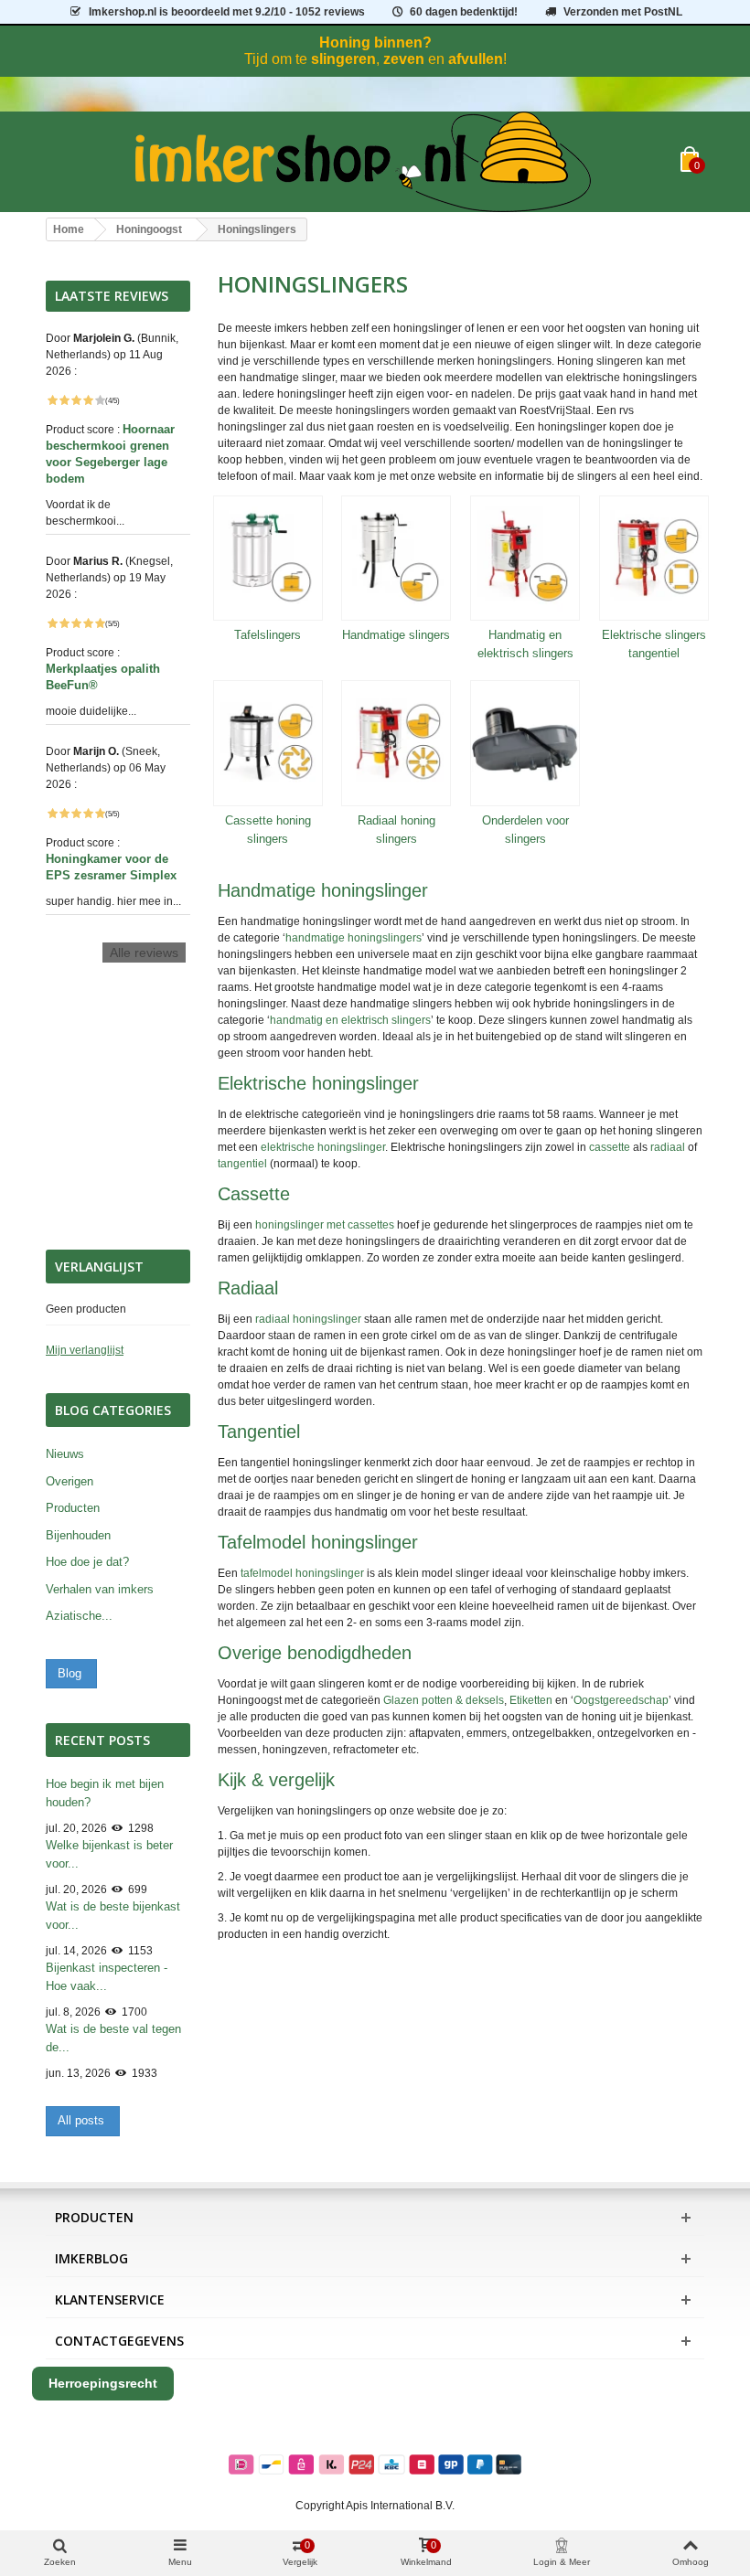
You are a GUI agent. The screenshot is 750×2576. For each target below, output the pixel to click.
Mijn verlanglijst (85, 1350)
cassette (610, 1147)
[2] (64, 400)
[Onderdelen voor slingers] (525, 743)
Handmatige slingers (396, 635)
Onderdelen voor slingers (525, 830)
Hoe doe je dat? (87, 1562)
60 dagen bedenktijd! (464, 12)
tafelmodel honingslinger (302, 1573)
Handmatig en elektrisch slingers (525, 644)
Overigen (70, 1481)
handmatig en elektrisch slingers (350, 1020)
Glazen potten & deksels (444, 1700)
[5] (100, 400)
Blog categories (113, 1410)
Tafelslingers (268, 635)
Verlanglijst (99, 1267)
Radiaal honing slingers (396, 830)
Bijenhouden (78, 1535)
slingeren (343, 59)
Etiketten (531, 1700)
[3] (76, 400)
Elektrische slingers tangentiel (654, 644)
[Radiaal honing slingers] (396, 743)
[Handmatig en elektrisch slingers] (525, 559)
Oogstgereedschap (621, 1700)
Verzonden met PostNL (623, 12)
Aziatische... (79, 1616)
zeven (404, 59)
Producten (73, 1508)
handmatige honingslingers (354, 938)
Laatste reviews (112, 296)
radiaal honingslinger (308, 1319)
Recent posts (102, 1740)
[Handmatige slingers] (396, 559)
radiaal (668, 1147)
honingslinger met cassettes (325, 1225)
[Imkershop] (363, 162)
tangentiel (242, 1164)
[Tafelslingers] (268, 559)
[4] (88, 400)
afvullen (476, 59)
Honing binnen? (375, 43)
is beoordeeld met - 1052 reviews (227, 12)
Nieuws (65, 1454)
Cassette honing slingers (268, 830)
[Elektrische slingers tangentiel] (654, 559)
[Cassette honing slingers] (268, 743)
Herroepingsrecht (103, 2383)
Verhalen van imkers (100, 1589)
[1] (52, 400)
